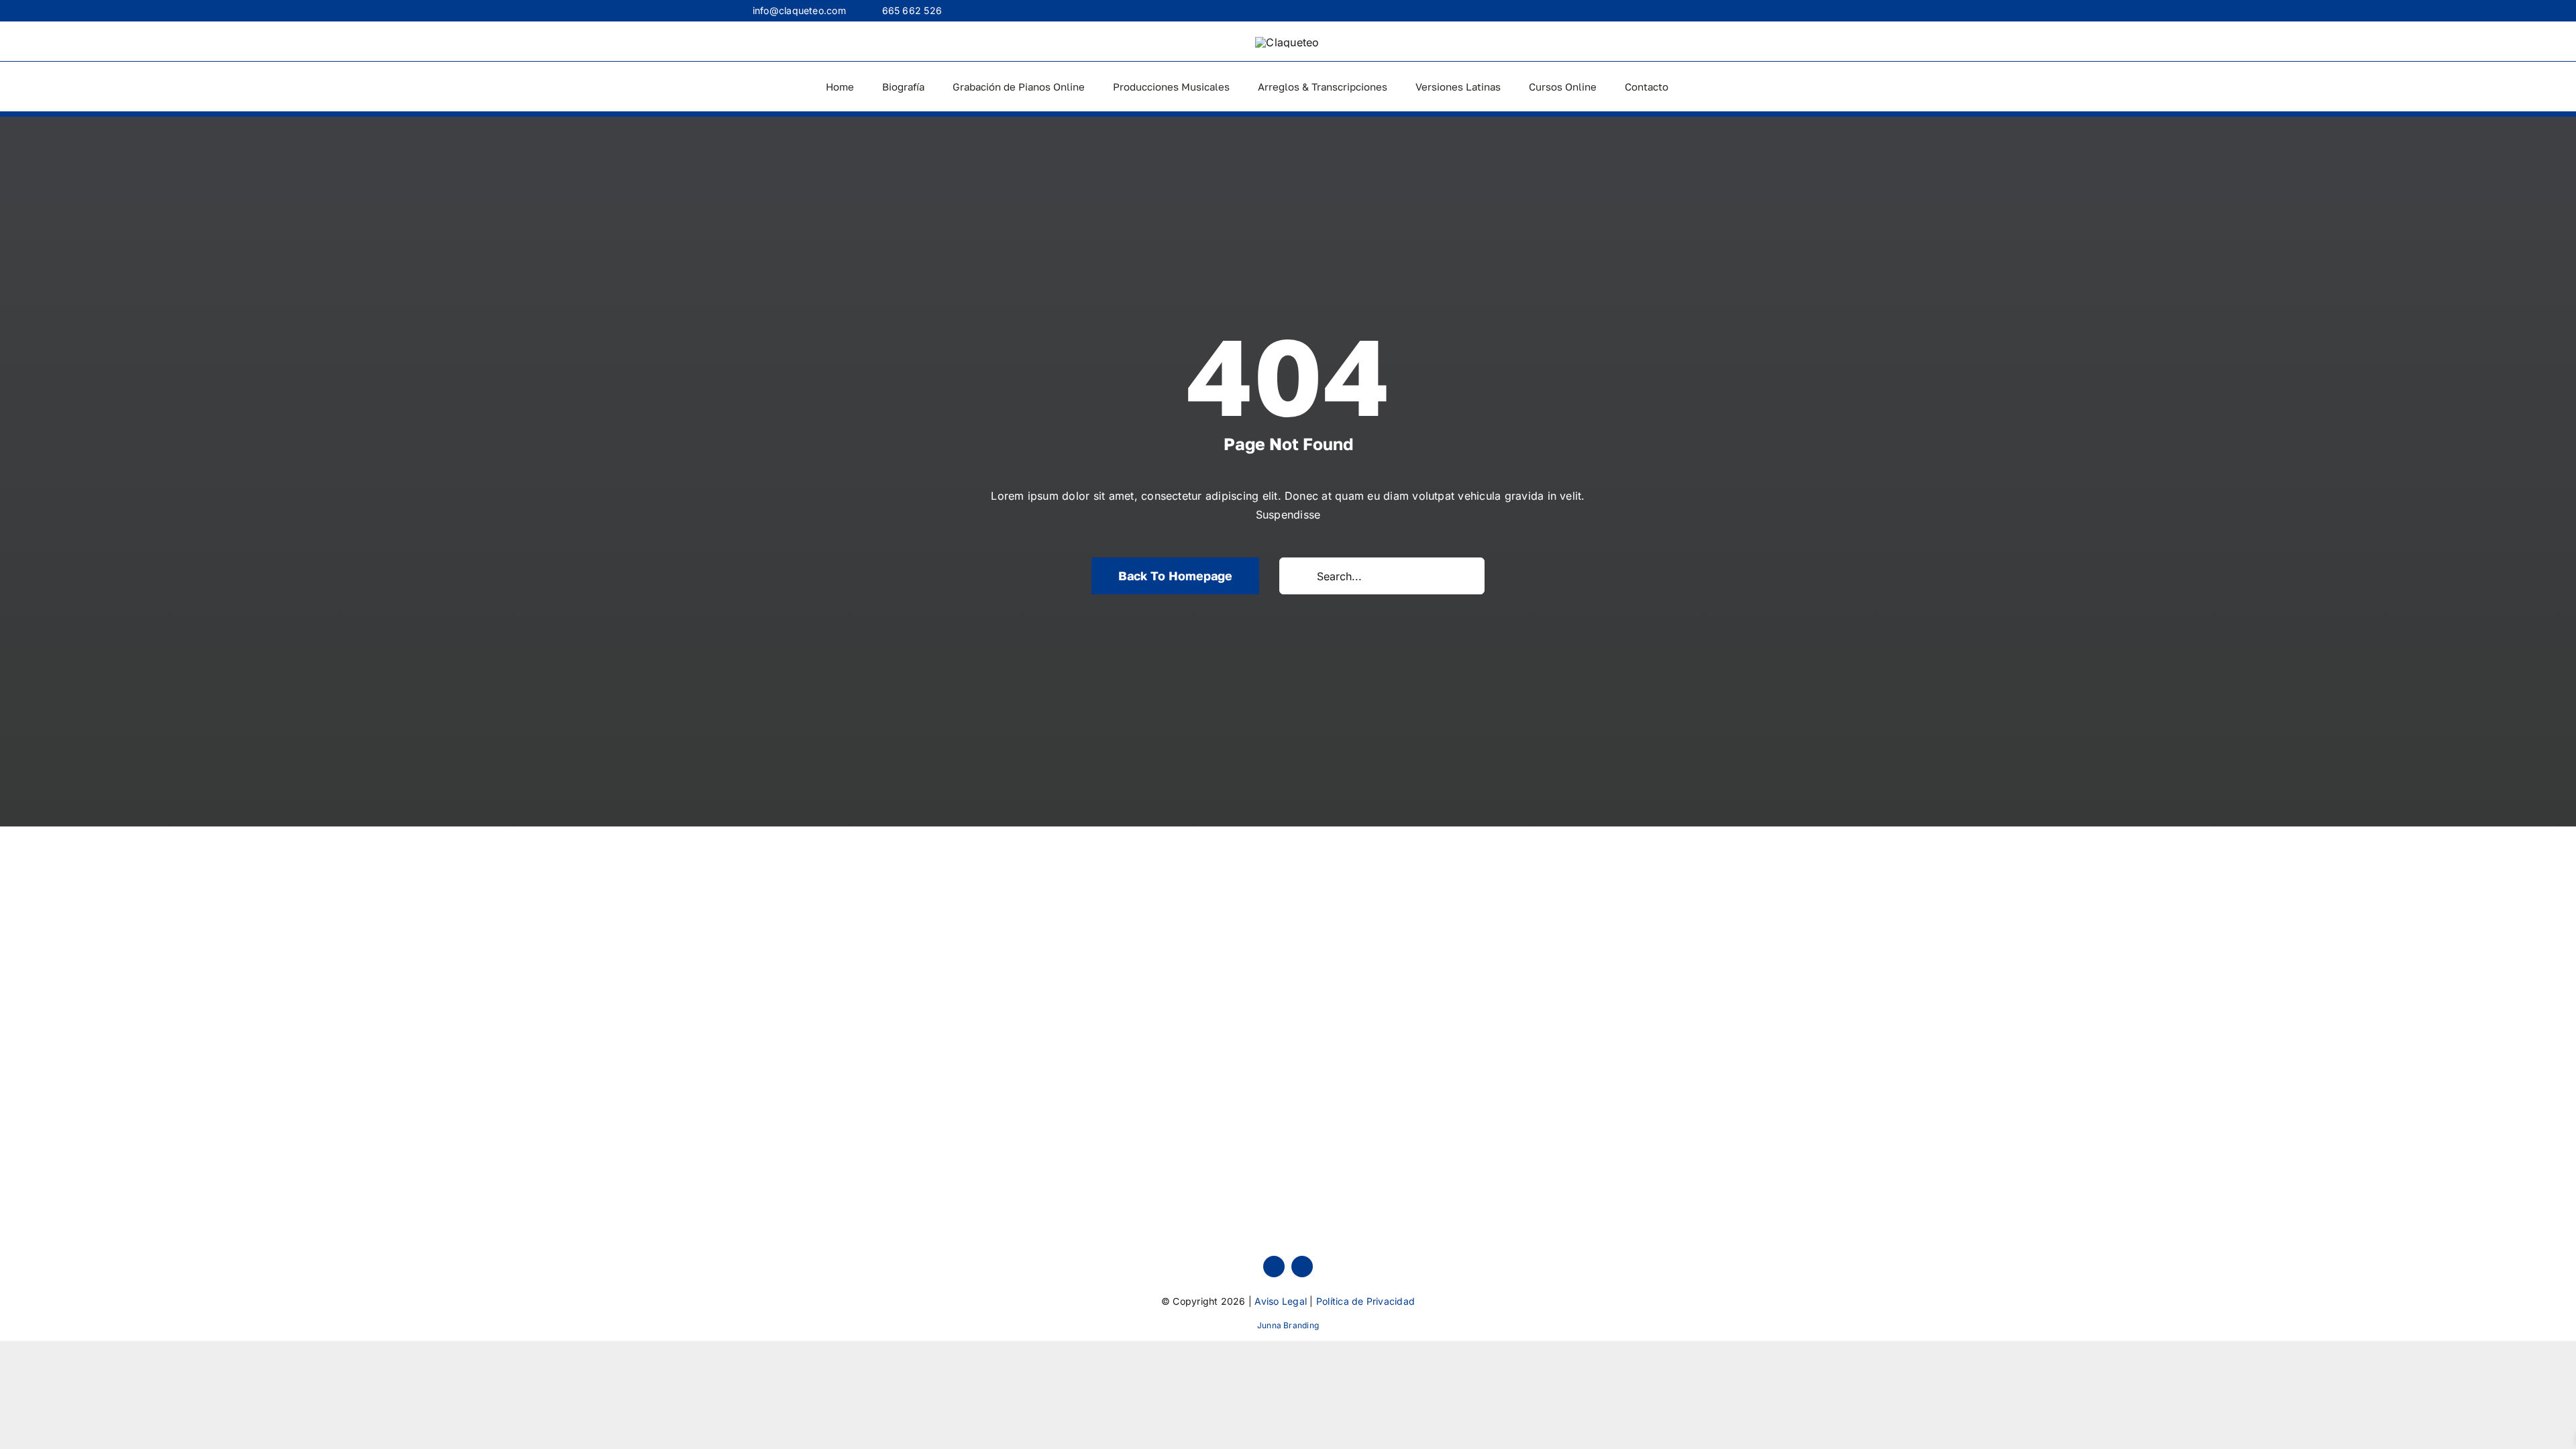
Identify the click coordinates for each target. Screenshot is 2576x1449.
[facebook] (1274, 1267)
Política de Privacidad (1365, 1301)
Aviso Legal (1281, 1301)
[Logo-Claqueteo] (1287, 42)
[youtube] (1302, 1267)
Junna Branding (1288, 1325)
